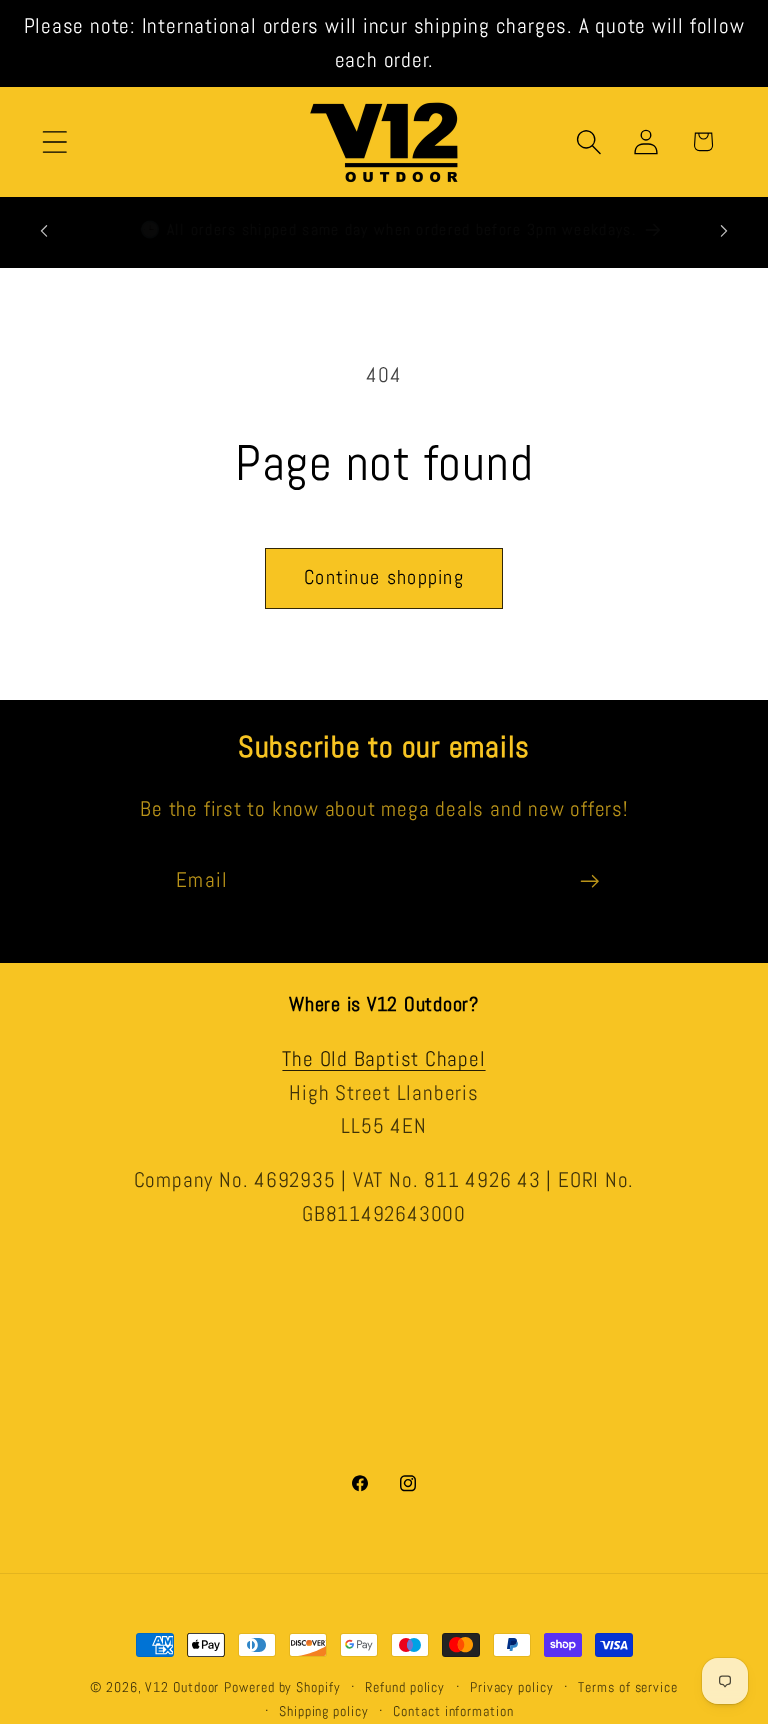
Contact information (453, 1711)
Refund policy (405, 1687)
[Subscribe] (589, 881)
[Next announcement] (724, 231)
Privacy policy (512, 1687)
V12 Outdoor (182, 1687)
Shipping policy (324, 1711)
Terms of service (628, 1687)
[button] (54, 141)
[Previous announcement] (44, 231)
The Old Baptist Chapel (383, 1059)
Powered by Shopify (282, 1687)
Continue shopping (384, 577)
